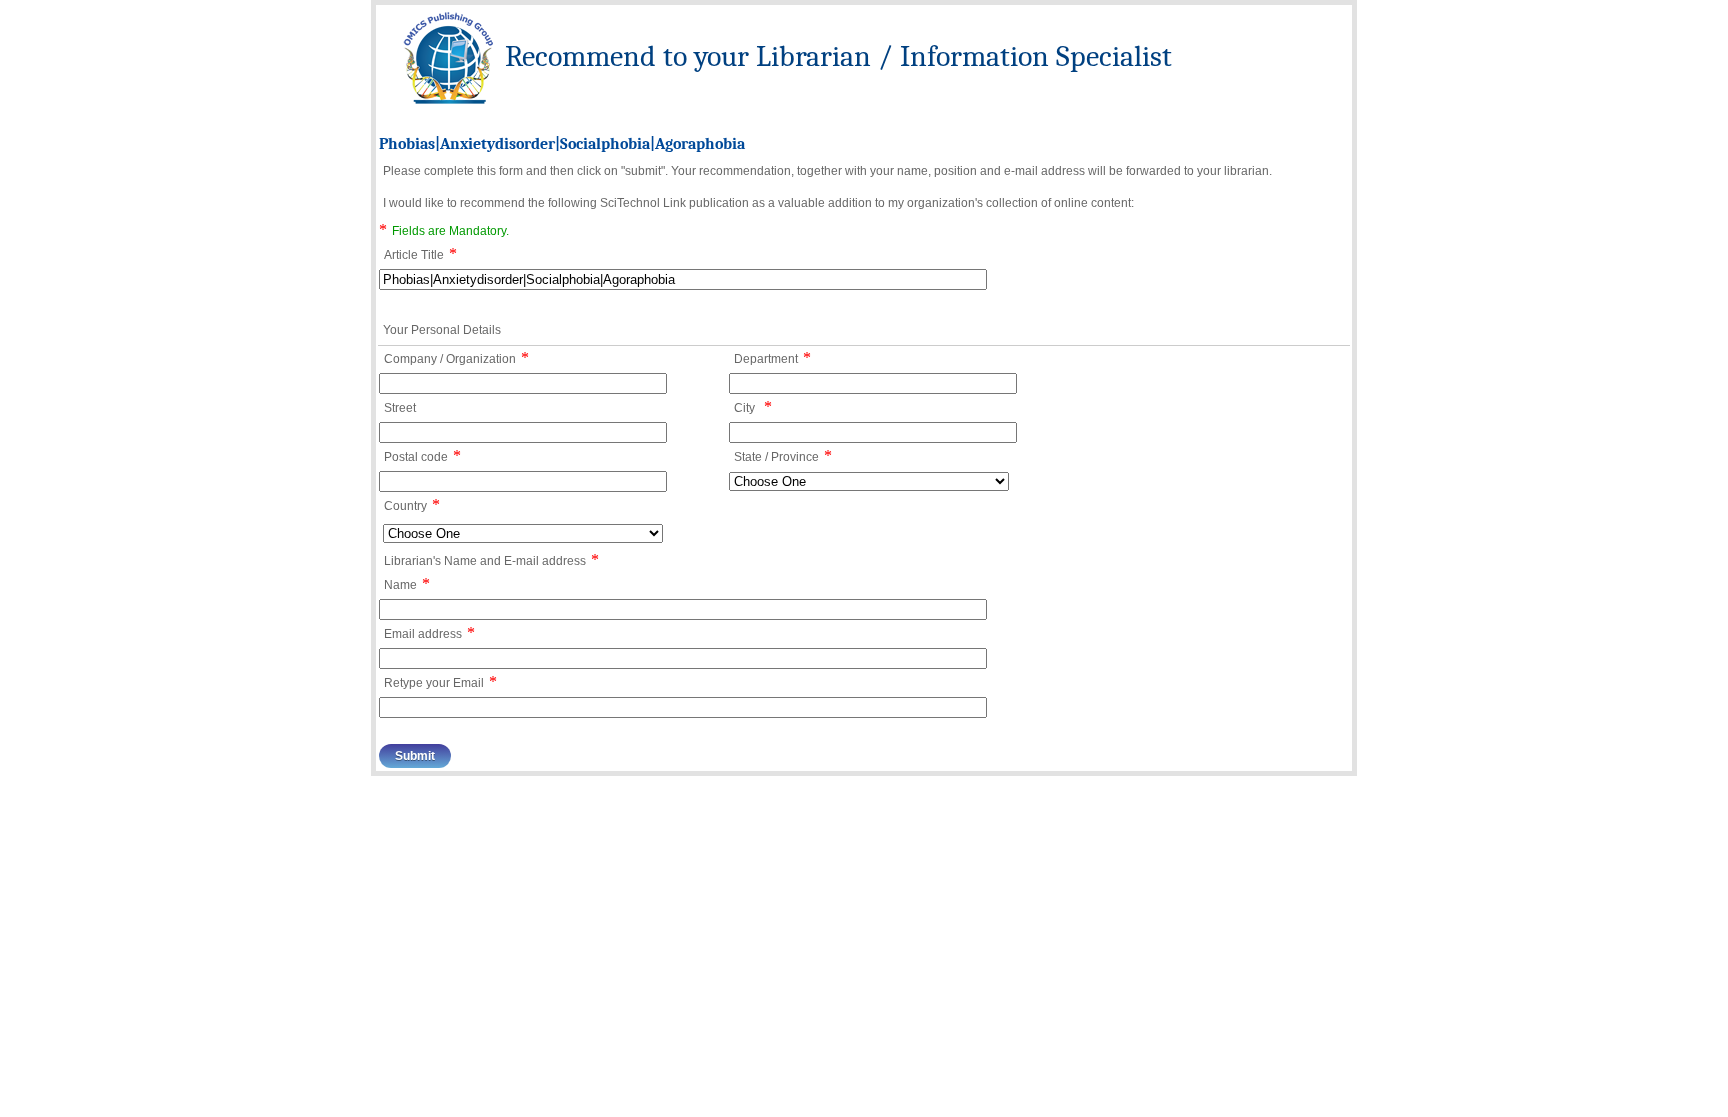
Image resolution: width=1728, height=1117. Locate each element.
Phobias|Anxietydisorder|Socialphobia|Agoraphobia (562, 144)
